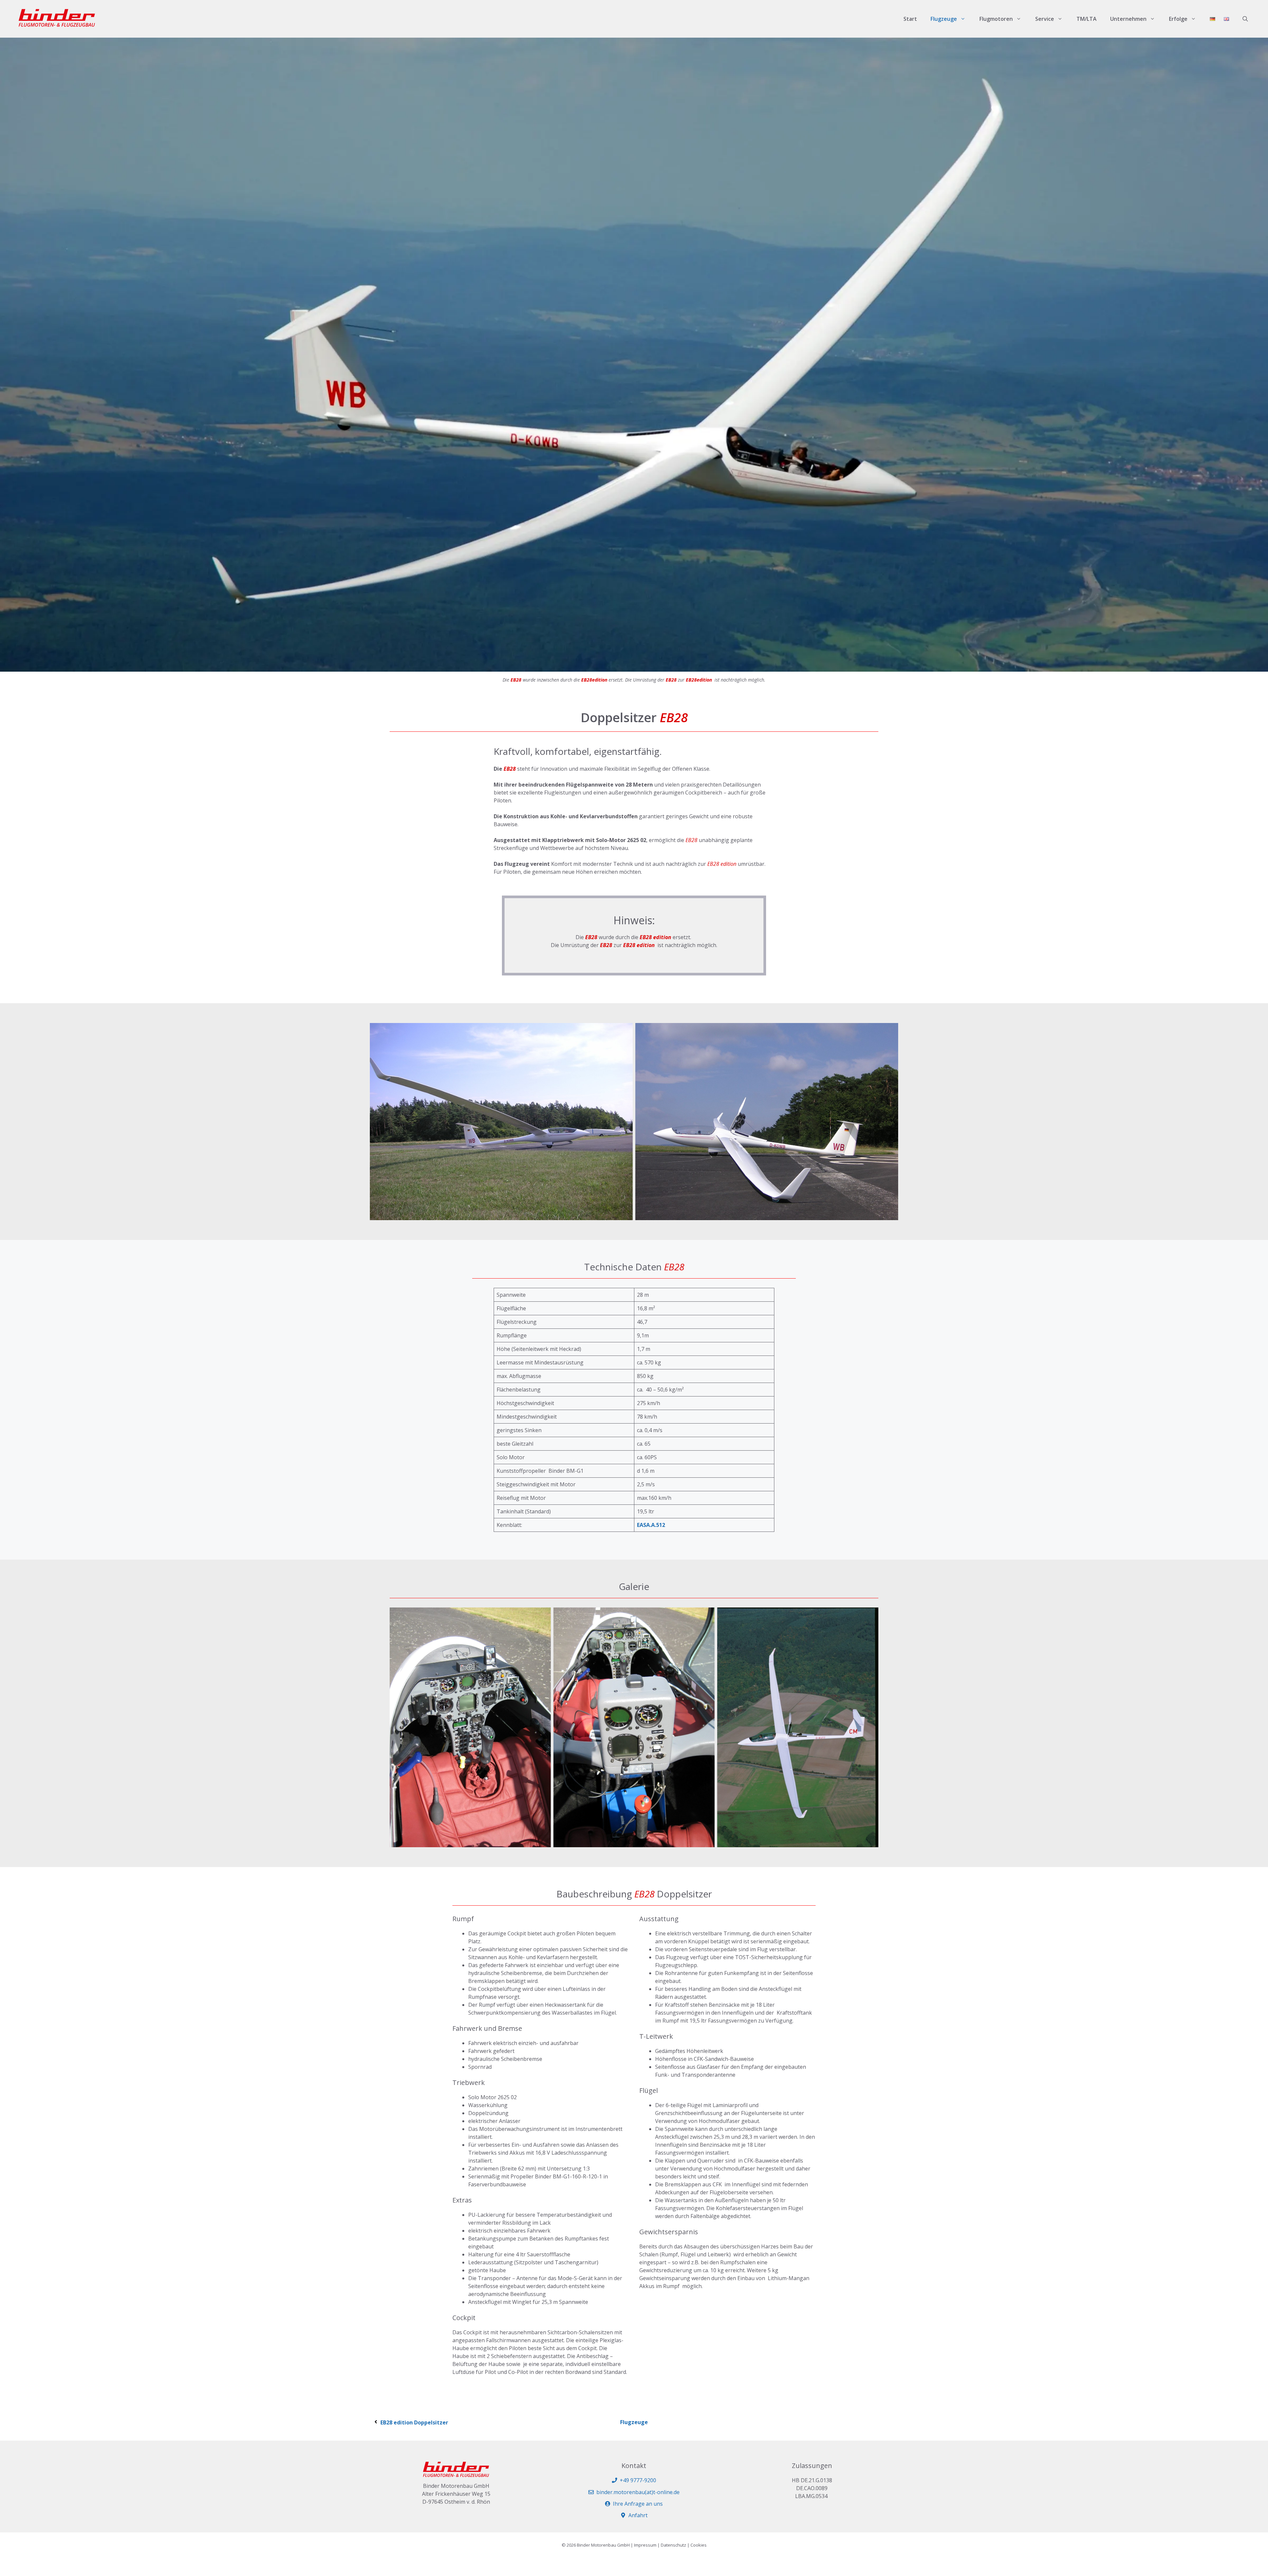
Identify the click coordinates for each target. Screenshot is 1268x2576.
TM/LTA (1087, 19)
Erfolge (1178, 19)
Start (910, 19)
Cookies (699, 2545)
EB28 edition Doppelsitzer (414, 2422)
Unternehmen (1128, 19)
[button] (1245, 19)
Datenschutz (673, 2545)
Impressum (645, 2545)
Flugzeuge (944, 19)
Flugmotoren (996, 19)
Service (1045, 19)
